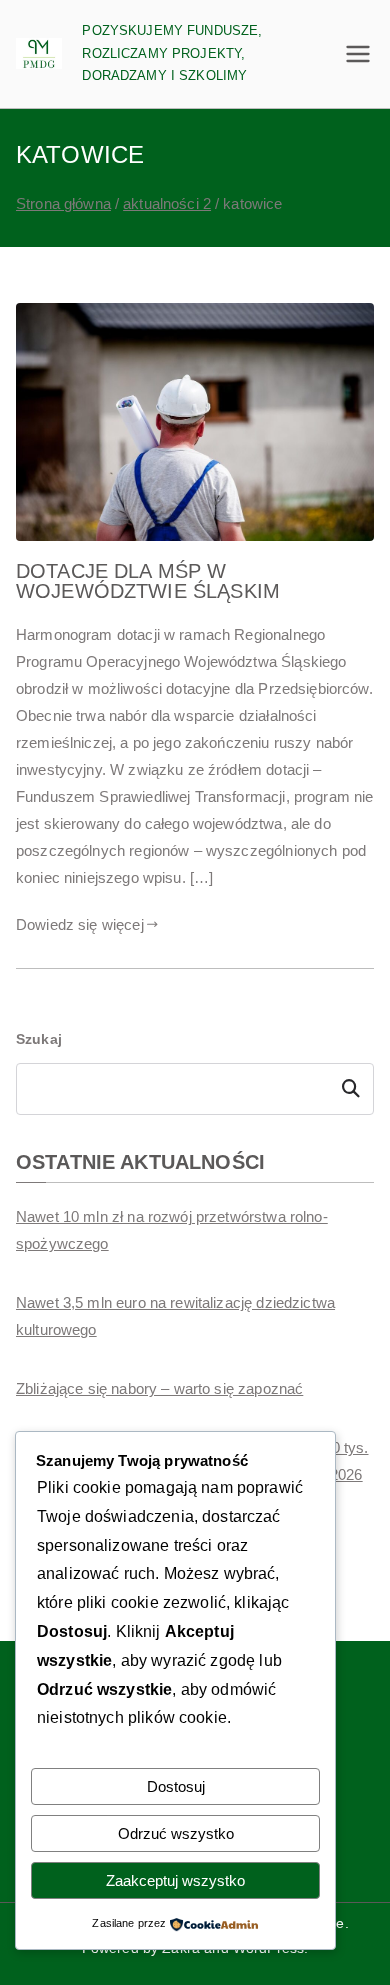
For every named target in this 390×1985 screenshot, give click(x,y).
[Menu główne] (358, 54)
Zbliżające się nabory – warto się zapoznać (159, 1388)
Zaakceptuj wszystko (175, 1880)
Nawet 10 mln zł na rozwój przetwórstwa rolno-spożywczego (172, 1230)
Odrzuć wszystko (176, 1833)
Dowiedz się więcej (80, 924)
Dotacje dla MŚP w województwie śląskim (148, 581)
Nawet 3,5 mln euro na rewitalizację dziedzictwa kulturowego (175, 1316)
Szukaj (39, 1039)
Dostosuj (176, 1786)
